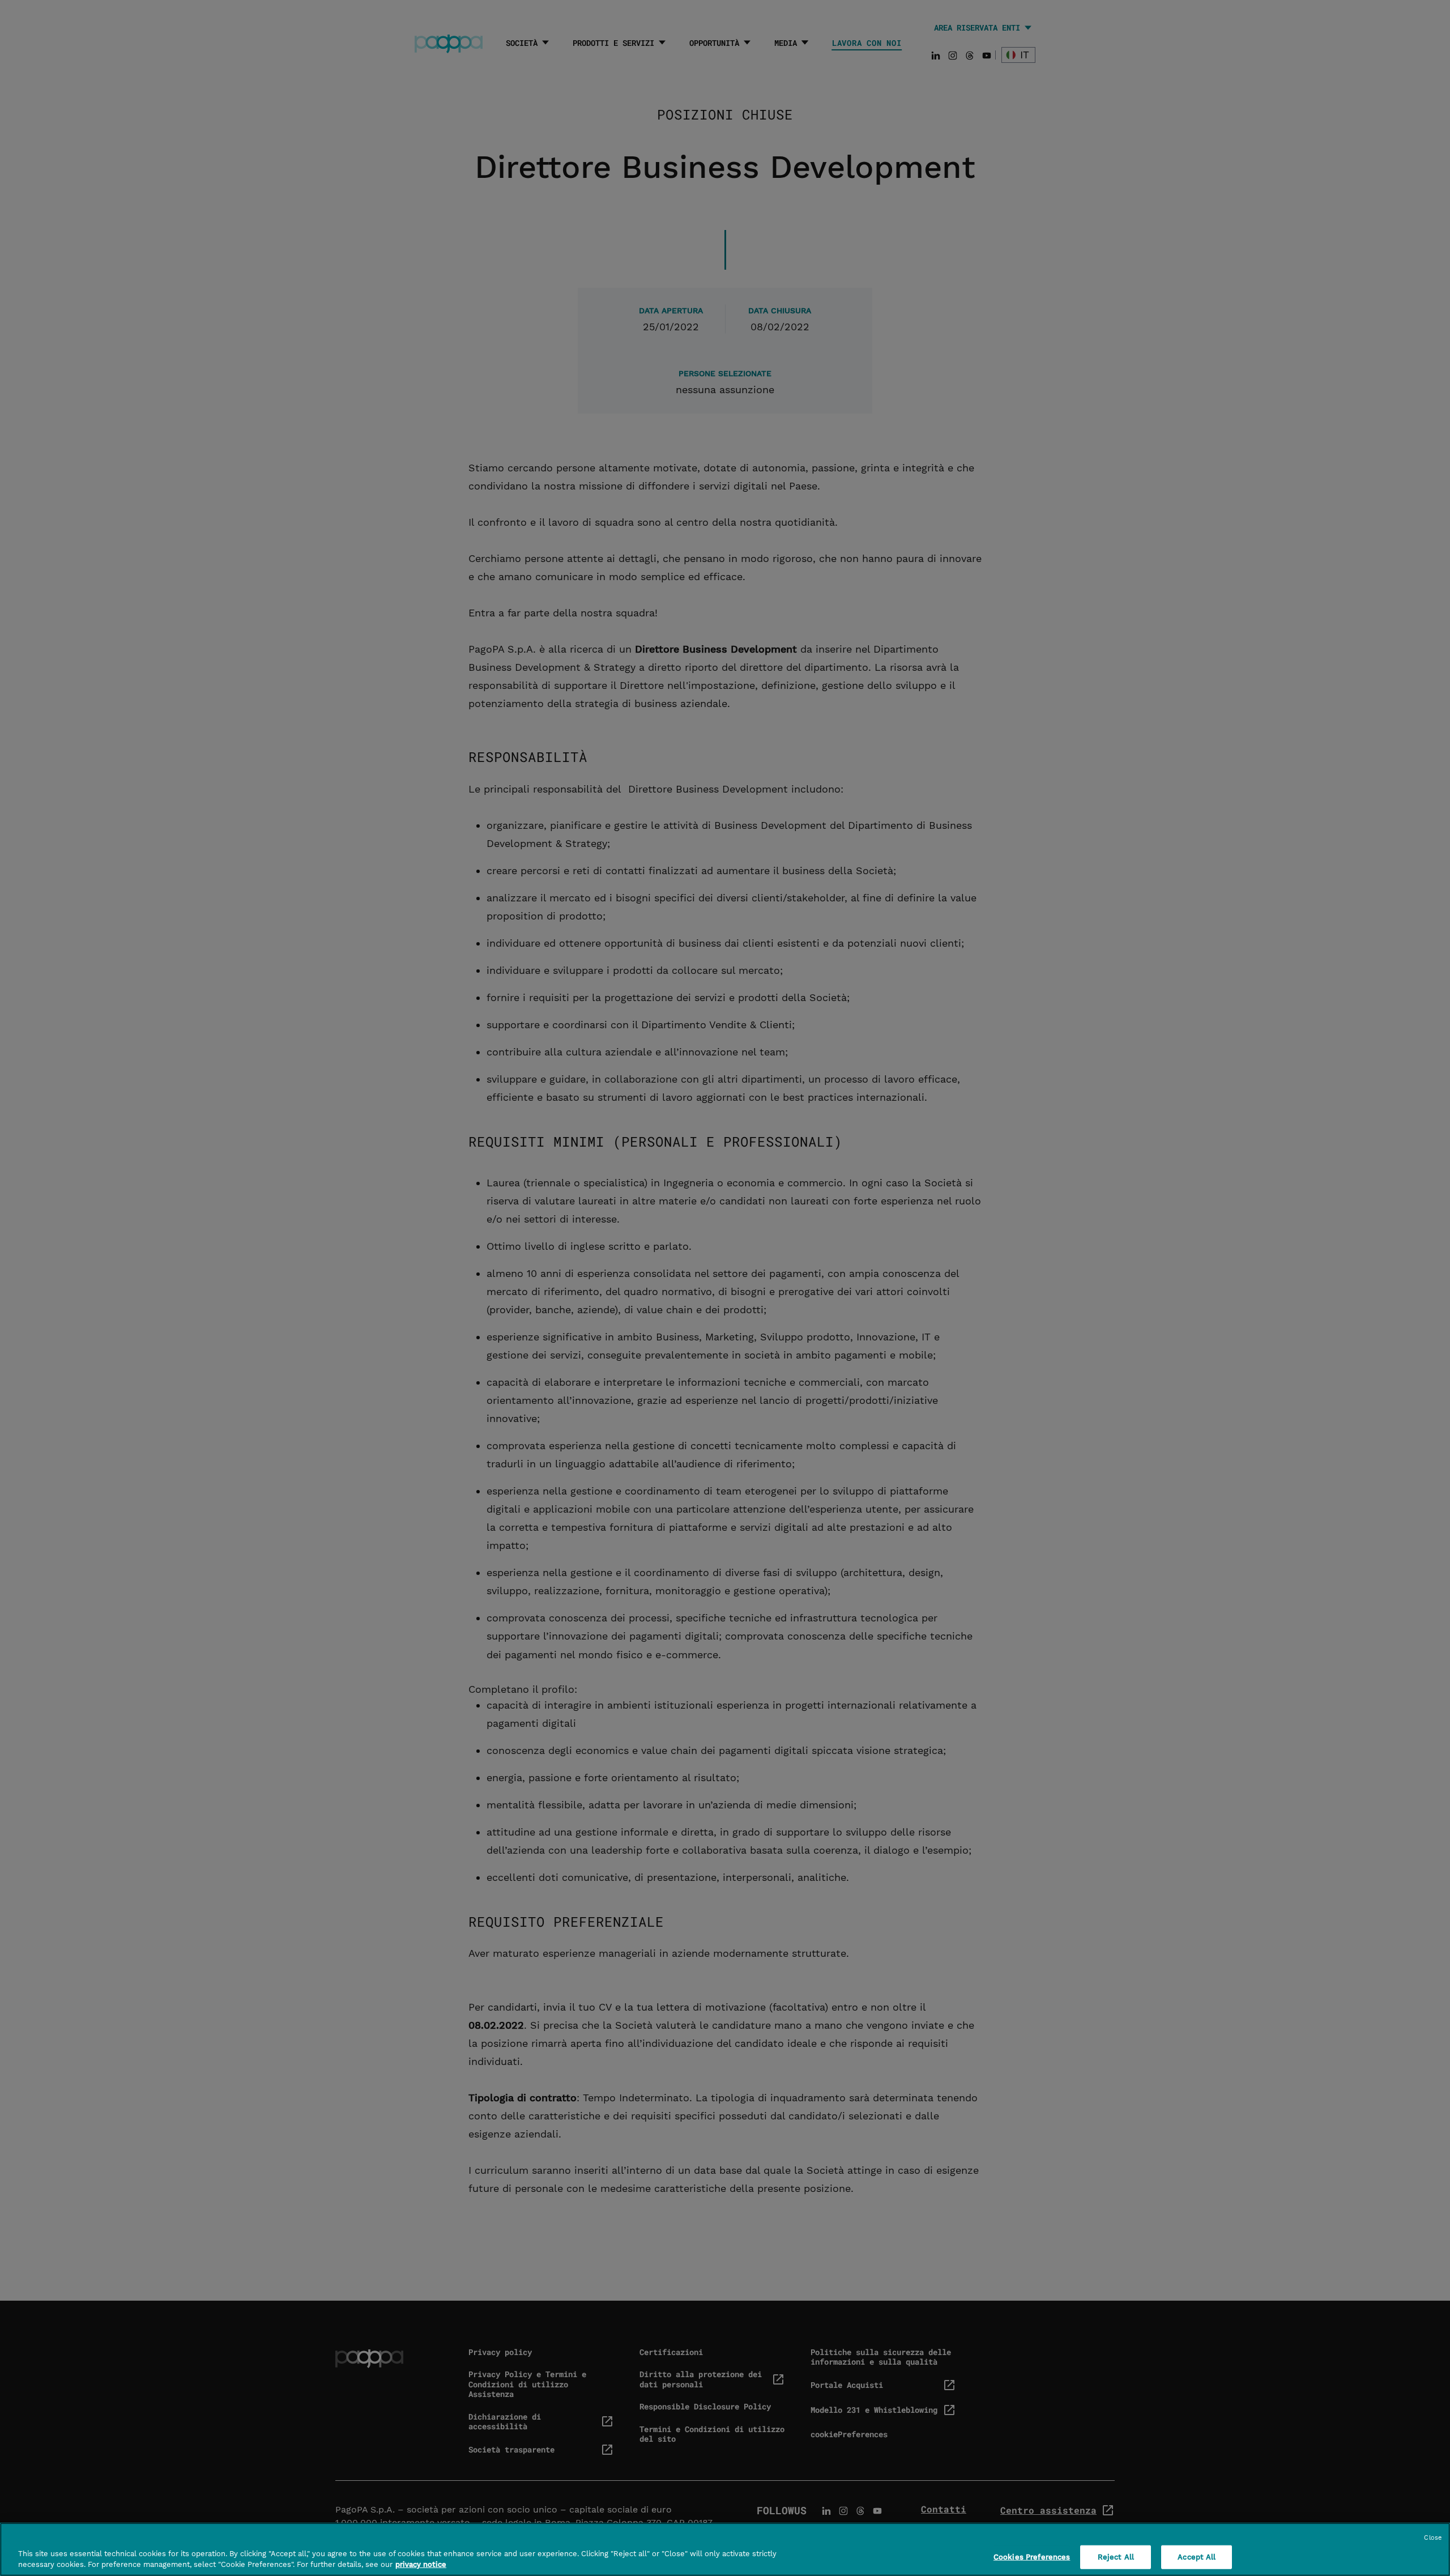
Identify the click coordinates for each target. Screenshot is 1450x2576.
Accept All (1197, 2557)
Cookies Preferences (1032, 2557)
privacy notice (421, 2564)
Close (1433, 2538)
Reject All (1116, 2557)
